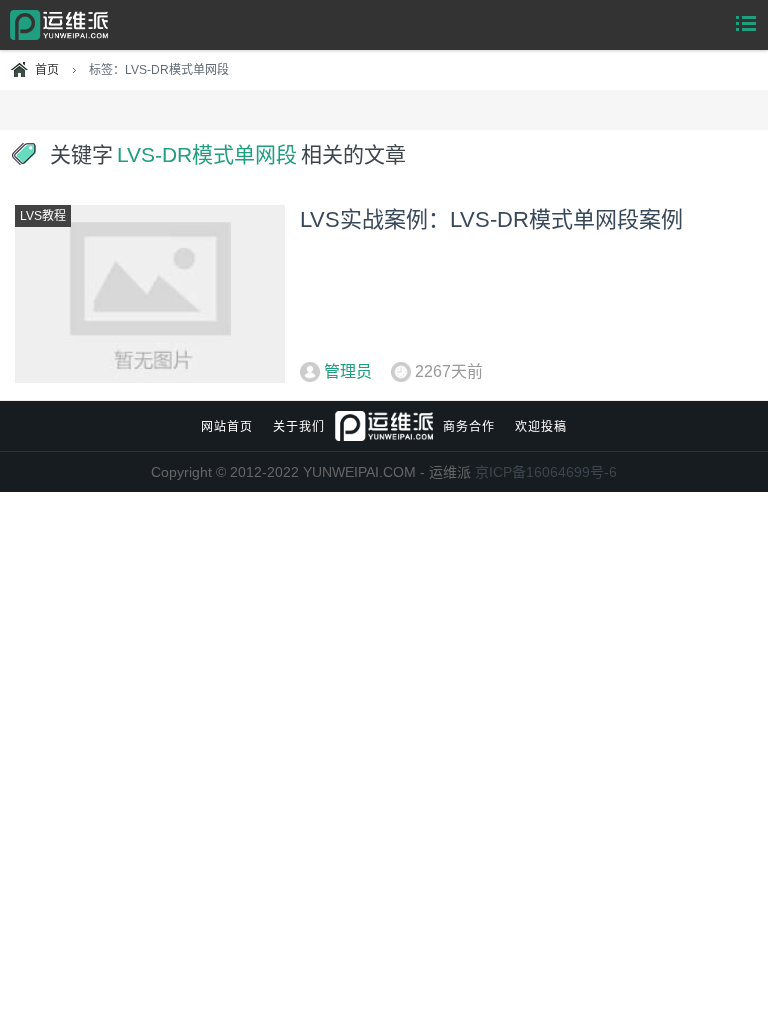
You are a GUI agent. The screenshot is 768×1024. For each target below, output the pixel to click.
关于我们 (299, 427)
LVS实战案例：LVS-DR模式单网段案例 (491, 219)
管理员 (348, 371)
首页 (47, 70)
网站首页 (227, 427)
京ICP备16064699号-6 (546, 472)
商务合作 (469, 427)
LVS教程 (43, 216)
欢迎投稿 (541, 427)
